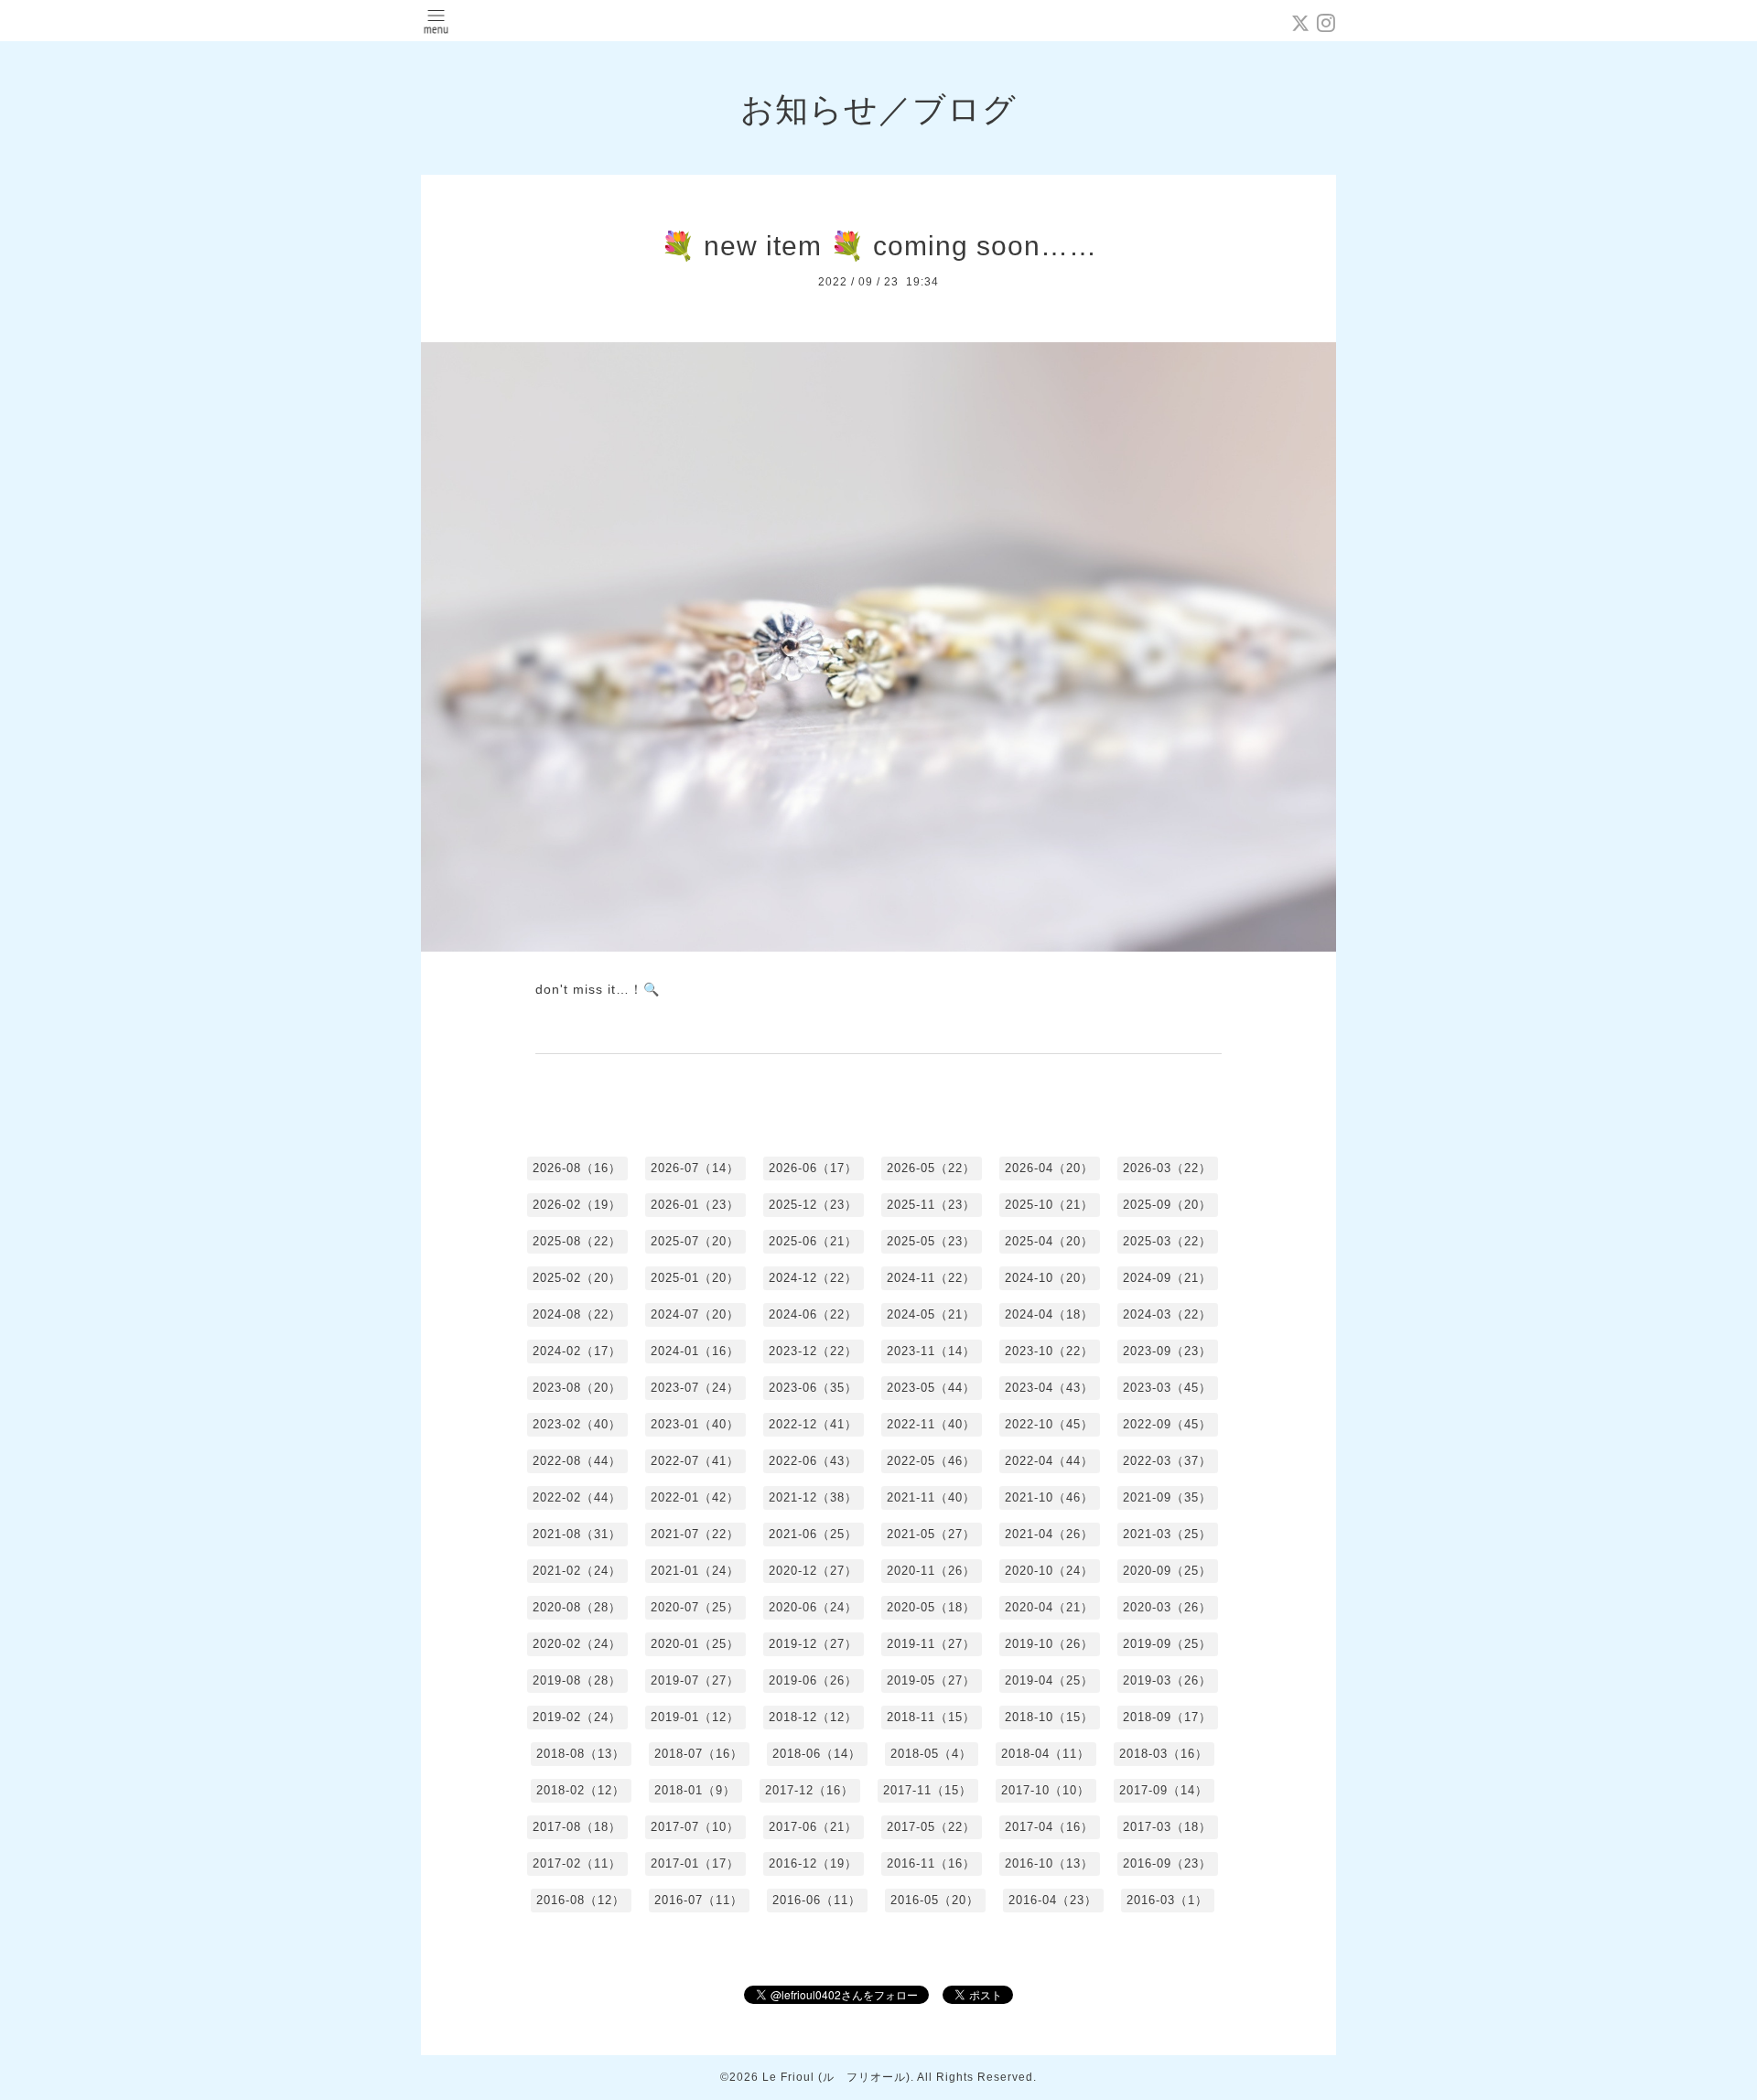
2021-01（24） (695, 1571)
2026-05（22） (931, 1168)
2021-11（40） (931, 1497)
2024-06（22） (813, 1314)
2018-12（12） (813, 1717)
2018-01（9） (695, 1790)
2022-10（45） (1049, 1424)
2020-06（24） (813, 1607)
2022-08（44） (577, 1461)
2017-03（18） (1167, 1827)
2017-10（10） (1046, 1790)
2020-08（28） (577, 1607)
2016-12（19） (813, 1863)
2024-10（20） (1049, 1278)
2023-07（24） (695, 1388)
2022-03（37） (1167, 1461)
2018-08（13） (581, 1754)
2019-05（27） (931, 1680)
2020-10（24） (1049, 1571)
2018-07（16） (699, 1754)
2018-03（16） (1164, 1754)
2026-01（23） (695, 1205)
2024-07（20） (695, 1314)
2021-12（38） (813, 1497)
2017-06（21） (813, 1827)
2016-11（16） (931, 1863)
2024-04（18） (1049, 1314)
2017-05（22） (931, 1827)
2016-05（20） (935, 1900)
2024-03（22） (1167, 1314)
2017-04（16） (1049, 1827)
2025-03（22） (1167, 1241)
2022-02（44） (577, 1497)
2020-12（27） (813, 1571)
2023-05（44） (931, 1388)
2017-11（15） (927, 1790)
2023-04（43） (1049, 1388)
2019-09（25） (1167, 1644)
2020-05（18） (931, 1607)
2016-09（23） (1167, 1863)
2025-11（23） (931, 1205)
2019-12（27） (813, 1644)
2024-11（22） (931, 1278)
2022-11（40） (931, 1424)
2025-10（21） (1049, 1205)
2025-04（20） (1049, 1241)
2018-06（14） (817, 1754)
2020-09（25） (1167, 1571)
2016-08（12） (581, 1900)
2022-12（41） (813, 1424)
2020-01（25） (695, 1644)
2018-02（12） (581, 1790)
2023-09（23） (1167, 1351)
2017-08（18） (577, 1827)
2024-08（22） (577, 1314)
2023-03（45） (1167, 1388)
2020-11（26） (931, 1571)
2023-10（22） (1049, 1351)
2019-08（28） (577, 1680)
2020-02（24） (577, 1644)
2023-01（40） (695, 1424)
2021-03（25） (1167, 1534)
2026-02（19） (577, 1205)
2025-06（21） (813, 1241)
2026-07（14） (695, 1168)
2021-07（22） (695, 1534)
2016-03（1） (1167, 1900)
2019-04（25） (1049, 1680)
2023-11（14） (931, 1351)
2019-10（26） (1049, 1644)
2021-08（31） (577, 1534)
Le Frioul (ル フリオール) (836, 2077)
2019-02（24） (577, 1717)
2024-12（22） (813, 1278)
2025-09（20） (1167, 1205)
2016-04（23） (1053, 1900)
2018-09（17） (1167, 1717)
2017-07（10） (695, 1827)
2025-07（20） (695, 1241)
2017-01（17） (695, 1863)
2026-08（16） (577, 1168)
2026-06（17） (813, 1168)
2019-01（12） (695, 1717)
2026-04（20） (1049, 1168)
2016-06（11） (817, 1900)
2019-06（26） (813, 1680)
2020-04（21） (1049, 1607)
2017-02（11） (577, 1863)
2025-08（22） (577, 1241)
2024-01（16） (695, 1351)
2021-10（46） (1049, 1497)
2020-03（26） (1167, 1607)
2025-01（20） (695, 1278)
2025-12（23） (813, 1205)
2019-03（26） (1167, 1680)
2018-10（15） (1049, 1717)
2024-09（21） (1167, 1278)
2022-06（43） (813, 1461)
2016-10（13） (1049, 1863)
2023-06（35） (813, 1388)
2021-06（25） (813, 1534)
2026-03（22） (1167, 1168)
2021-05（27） (931, 1534)
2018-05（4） (931, 1754)
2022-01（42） (695, 1497)
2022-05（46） (931, 1461)
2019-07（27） (695, 1680)
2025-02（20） (577, 1278)
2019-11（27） (931, 1644)
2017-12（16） (809, 1790)
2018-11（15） (931, 1717)
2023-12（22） (813, 1351)
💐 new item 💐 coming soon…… (879, 246)
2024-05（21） (931, 1314)
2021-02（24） (577, 1571)
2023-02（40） (577, 1424)
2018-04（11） (1046, 1754)
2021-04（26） (1049, 1534)
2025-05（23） (931, 1241)
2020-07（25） (695, 1607)
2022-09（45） (1167, 1424)
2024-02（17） (577, 1351)
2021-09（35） (1167, 1497)
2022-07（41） (695, 1461)
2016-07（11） (699, 1900)
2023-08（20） (577, 1388)
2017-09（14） (1164, 1790)
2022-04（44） (1049, 1461)
